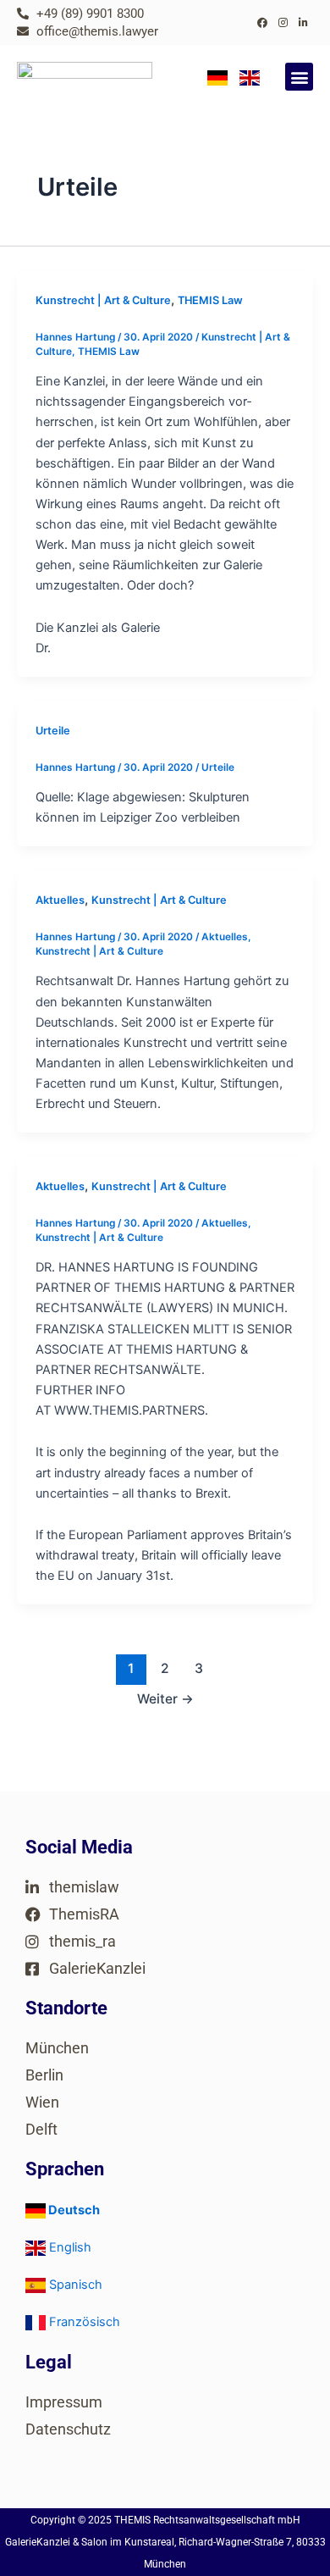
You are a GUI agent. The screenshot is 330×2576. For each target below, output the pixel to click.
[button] (299, 77)
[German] (217, 77)
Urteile (53, 731)
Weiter (165, 1699)
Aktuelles (60, 900)
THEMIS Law (210, 300)
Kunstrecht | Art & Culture (103, 300)
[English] (250, 77)
